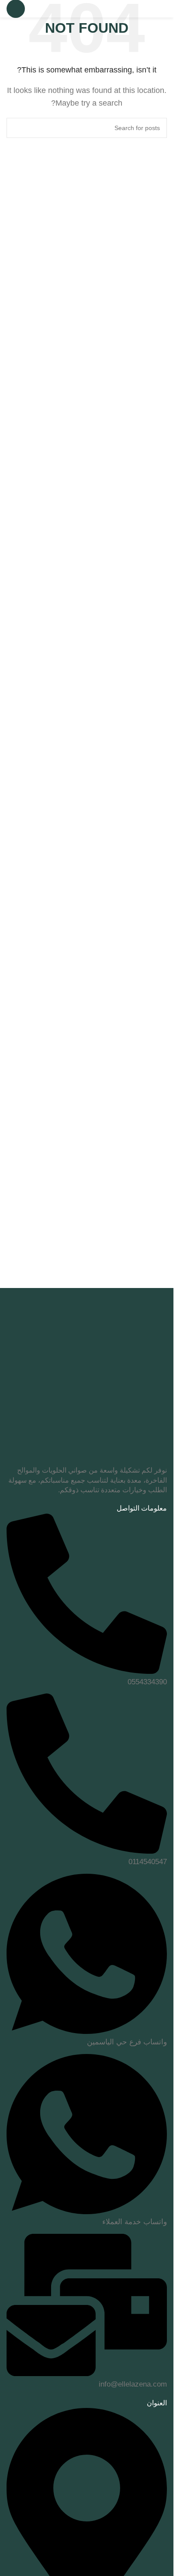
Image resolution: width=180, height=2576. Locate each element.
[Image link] (87, 1385)
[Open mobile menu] (16, 9)
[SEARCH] (17, 128)
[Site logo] (128, 8)
